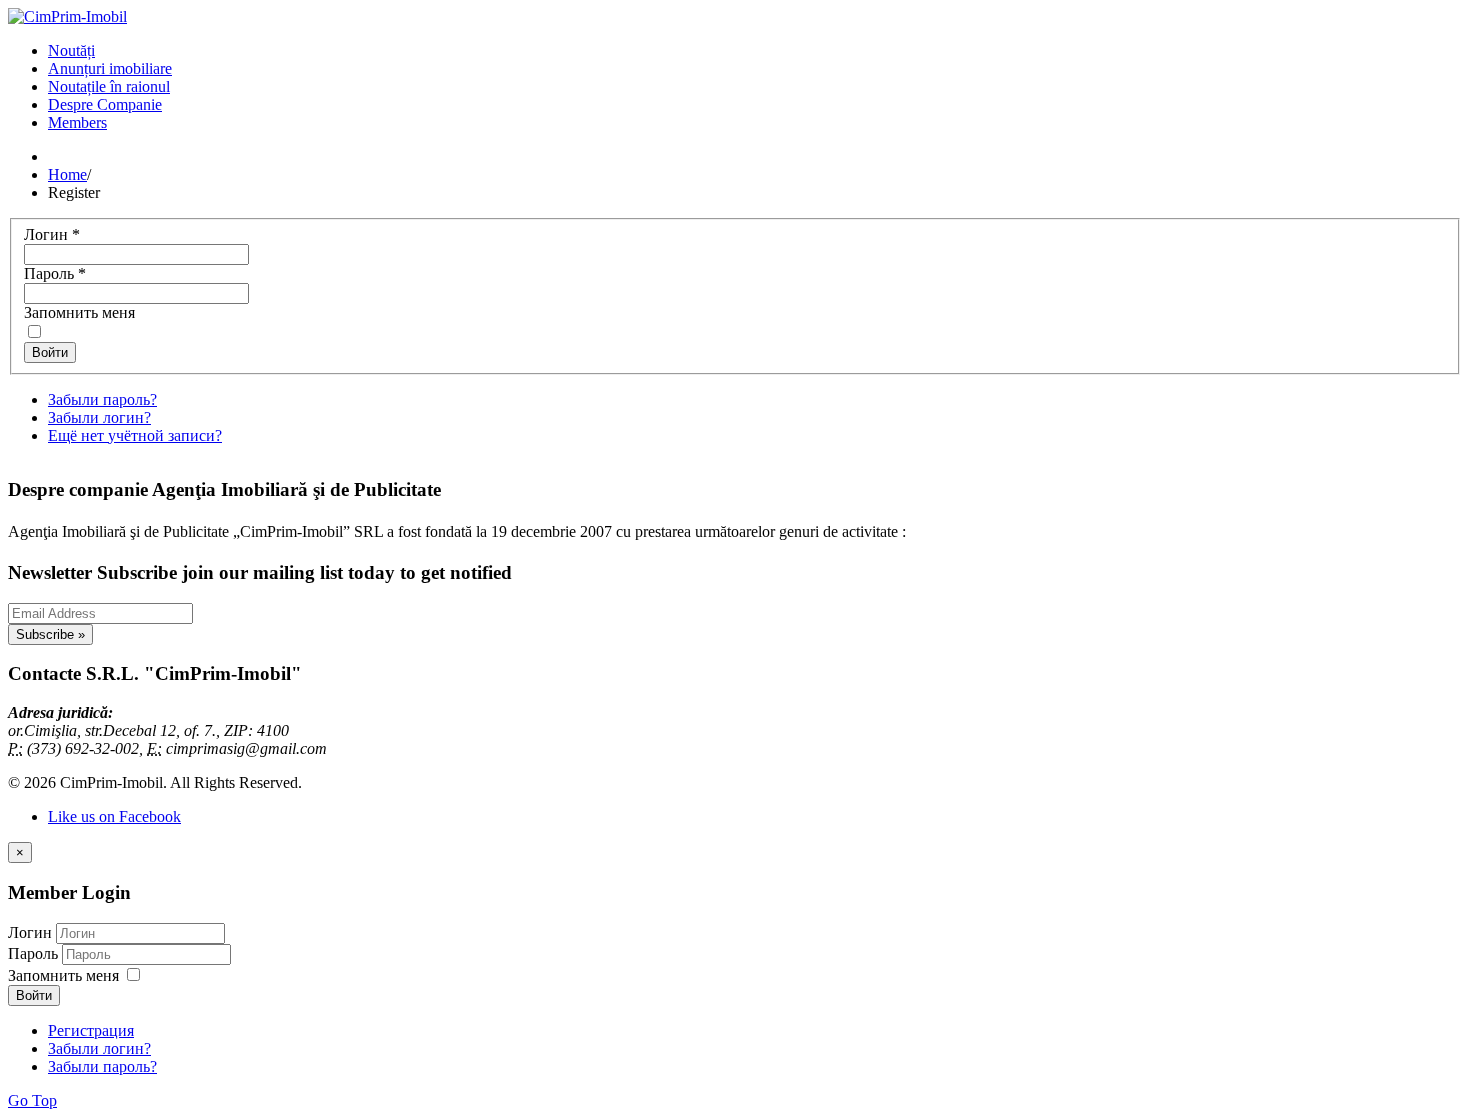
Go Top (32, 1100)
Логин (52, 234)
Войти (50, 352)
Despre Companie (105, 104)
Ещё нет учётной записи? (135, 435)
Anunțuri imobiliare (110, 68)
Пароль (55, 273)
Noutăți (71, 50)
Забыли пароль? (102, 399)
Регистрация (91, 1030)
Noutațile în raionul (109, 86)
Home (67, 174)
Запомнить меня (79, 312)
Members (77, 122)
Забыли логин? (99, 417)
